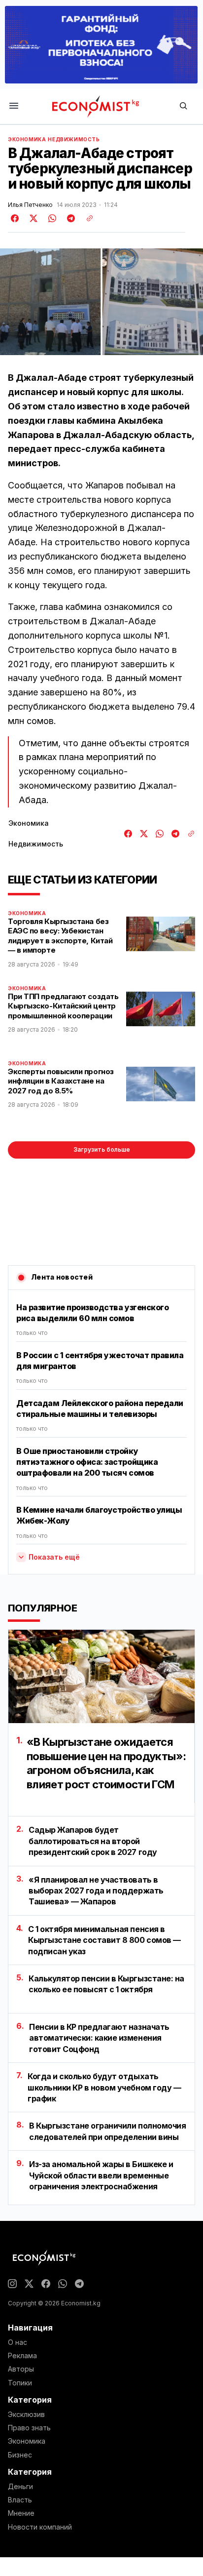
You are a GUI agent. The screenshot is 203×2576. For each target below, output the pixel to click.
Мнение (21, 2513)
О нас (17, 2342)
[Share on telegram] (69, 218)
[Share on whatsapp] (51, 218)
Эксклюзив (26, 2415)
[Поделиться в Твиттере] (32, 218)
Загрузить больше (102, 1149)
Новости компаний (40, 2527)
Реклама (22, 2356)
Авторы (21, 2369)
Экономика (27, 139)
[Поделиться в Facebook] (15, 218)
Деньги (20, 2487)
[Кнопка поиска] (183, 106)
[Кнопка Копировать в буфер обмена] (86, 218)
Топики (20, 2383)
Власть (20, 2500)
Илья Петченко (30, 205)
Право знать (29, 2428)
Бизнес (20, 2455)
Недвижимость (74, 139)
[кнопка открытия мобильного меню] (14, 106)
